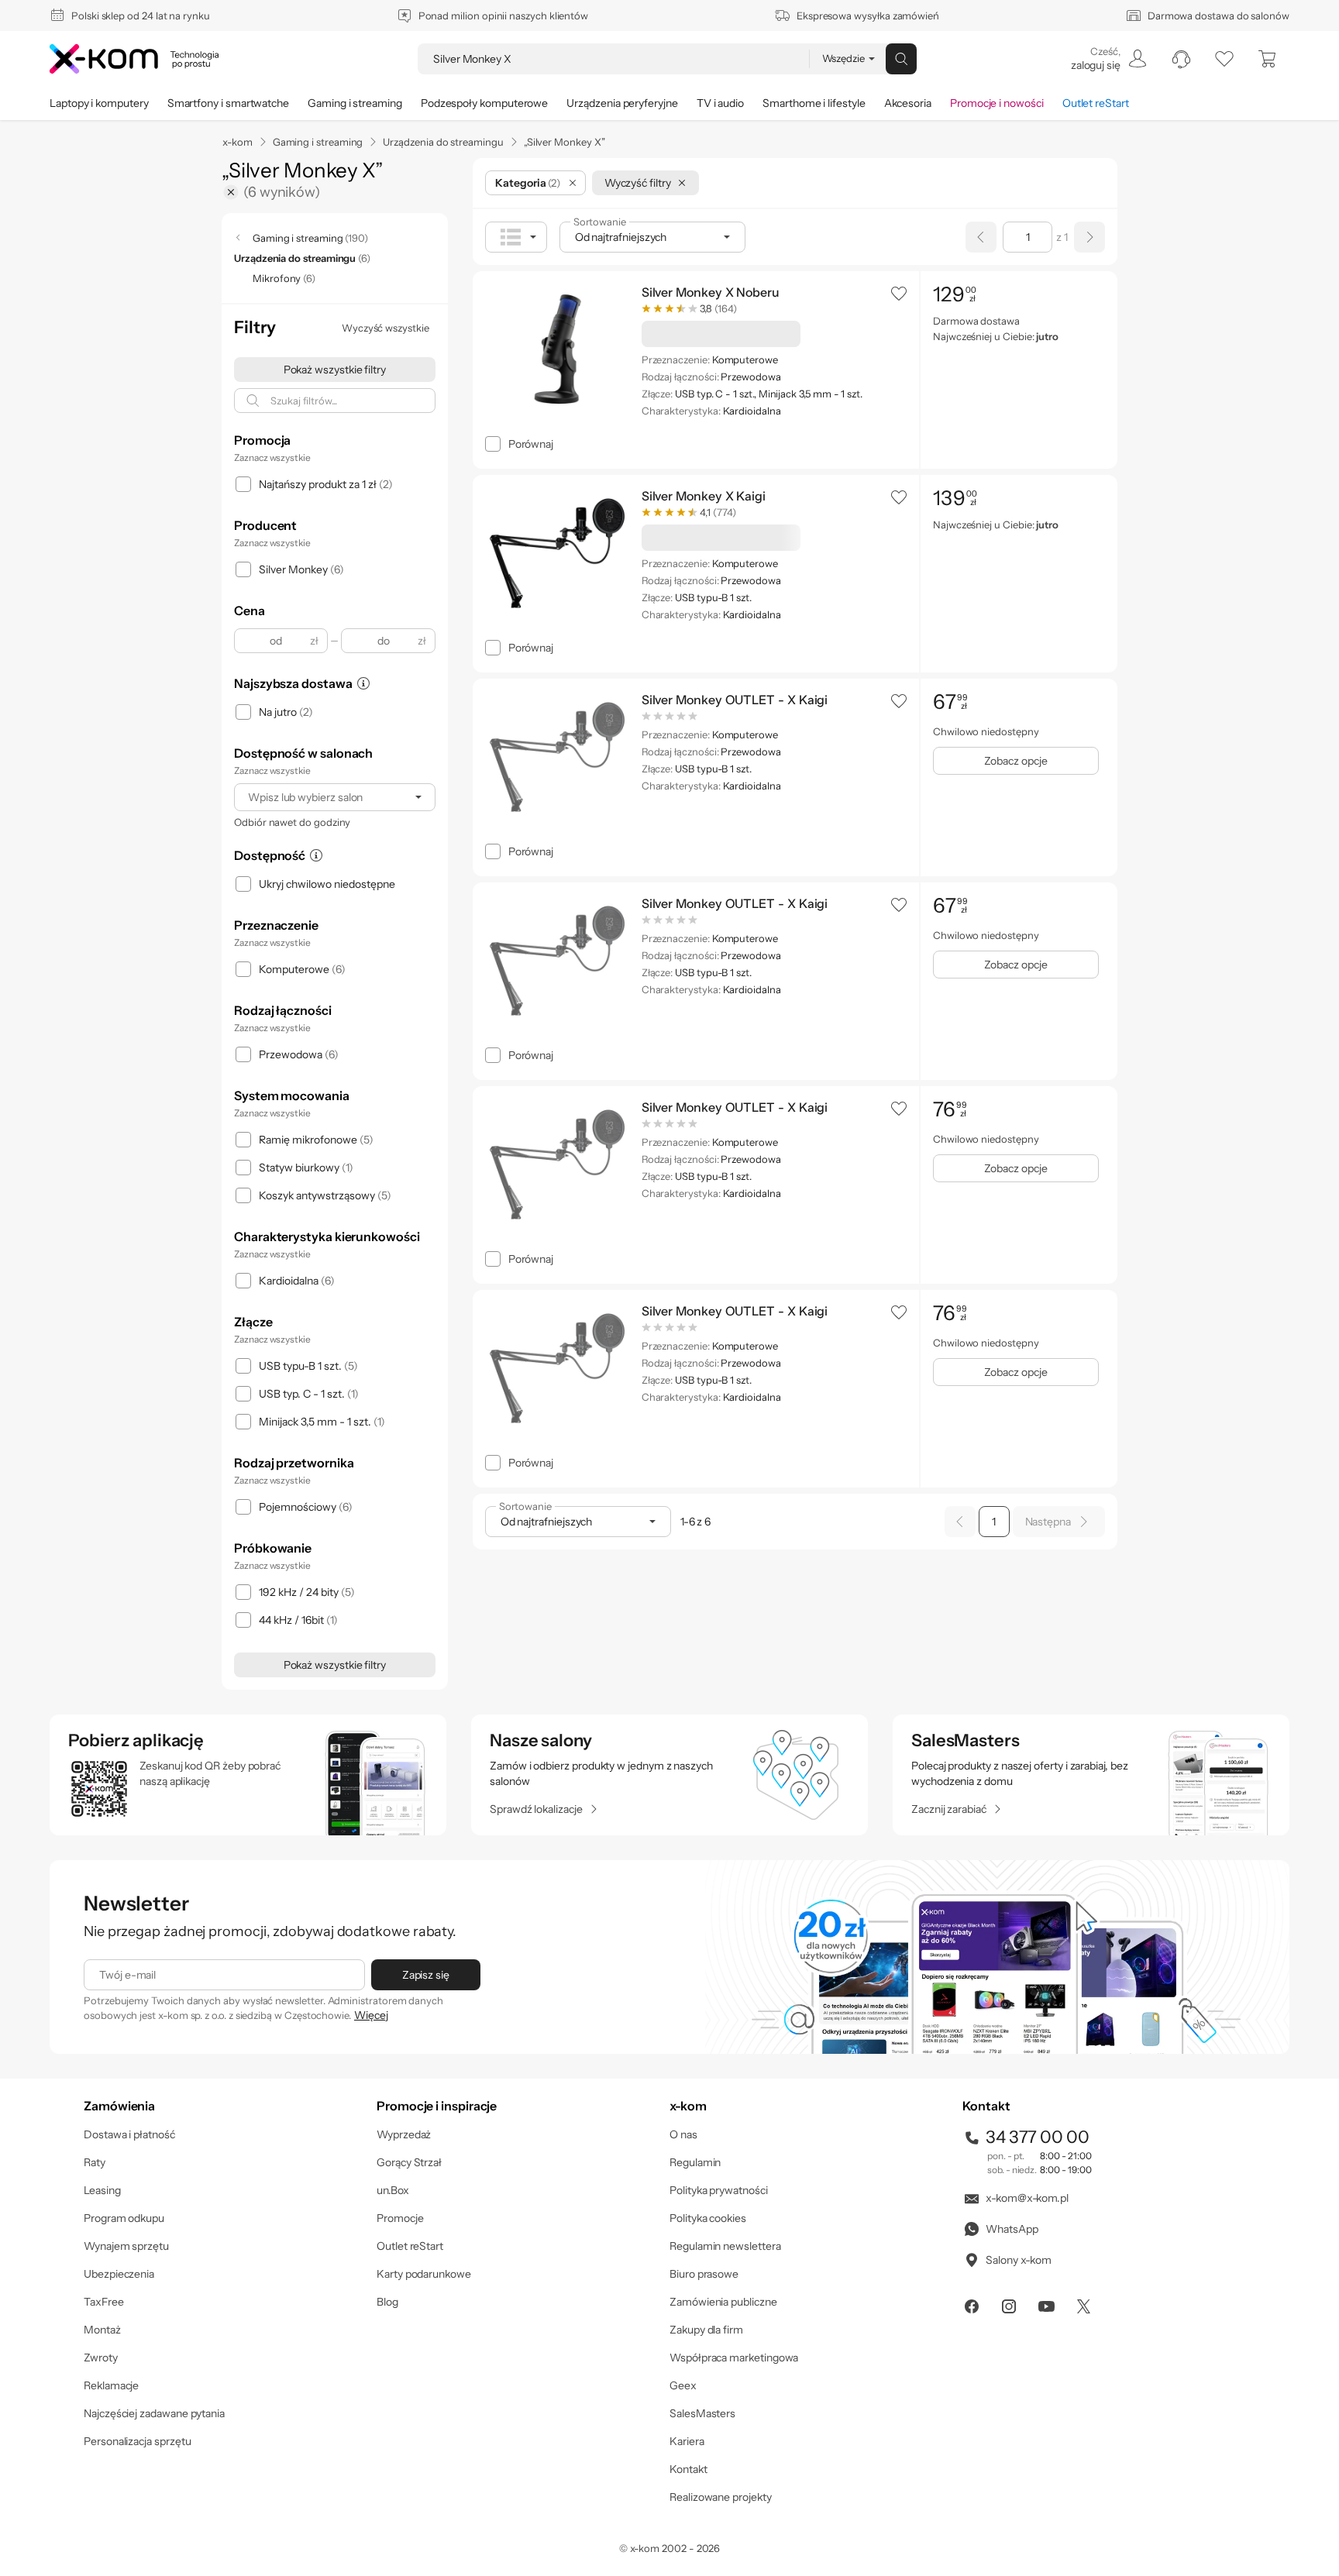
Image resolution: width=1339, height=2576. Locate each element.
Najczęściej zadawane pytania (154, 2413)
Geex (683, 2385)
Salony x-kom (1019, 2260)
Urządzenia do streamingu (443, 142)
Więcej (371, 2015)
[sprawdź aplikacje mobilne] (248, 1775)
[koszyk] (1268, 59)
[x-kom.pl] (134, 59)
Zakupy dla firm (706, 2330)
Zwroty (101, 2358)
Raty (95, 2162)
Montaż (102, 2330)
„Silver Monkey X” (565, 142)
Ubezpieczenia (119, 2274)
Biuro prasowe (704, 2274)
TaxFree (104, 2302)
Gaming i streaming (318, 142)
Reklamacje (111, 2385)
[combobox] (335, 797)
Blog (387, 2302)
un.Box (393, 2190)
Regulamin (695, 2162)
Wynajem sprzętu (126, 2246)
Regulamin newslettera (725, 2246)
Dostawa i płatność (129, 2134)
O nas (683, 2134)
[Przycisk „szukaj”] (901, 59)
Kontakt (688, 2469)
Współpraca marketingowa (734, 2358)
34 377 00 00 (1038, 2137)
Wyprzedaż (404, 2134)
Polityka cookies (708, 2218)
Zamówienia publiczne (723, 2302)
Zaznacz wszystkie (272, 457)
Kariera (687, 2441)
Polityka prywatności (719, 2190)
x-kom (238, 142)
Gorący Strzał (409, 2162)
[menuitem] (1108, 59)
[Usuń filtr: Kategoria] (573, 183)
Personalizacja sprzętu (137, 2441)
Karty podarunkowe (424, 2274)
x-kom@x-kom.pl (1027, 2198)
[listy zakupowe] (1224, 59)
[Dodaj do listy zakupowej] (899, 293)
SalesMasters (702, 2413)
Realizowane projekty (721, 2497)
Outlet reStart (410, 2246)
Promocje (400, 2218)
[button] (899, 293)
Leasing (102, 2190)
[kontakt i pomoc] (1181, 59)
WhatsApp (1012, 2229)
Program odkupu (124, 2218)
